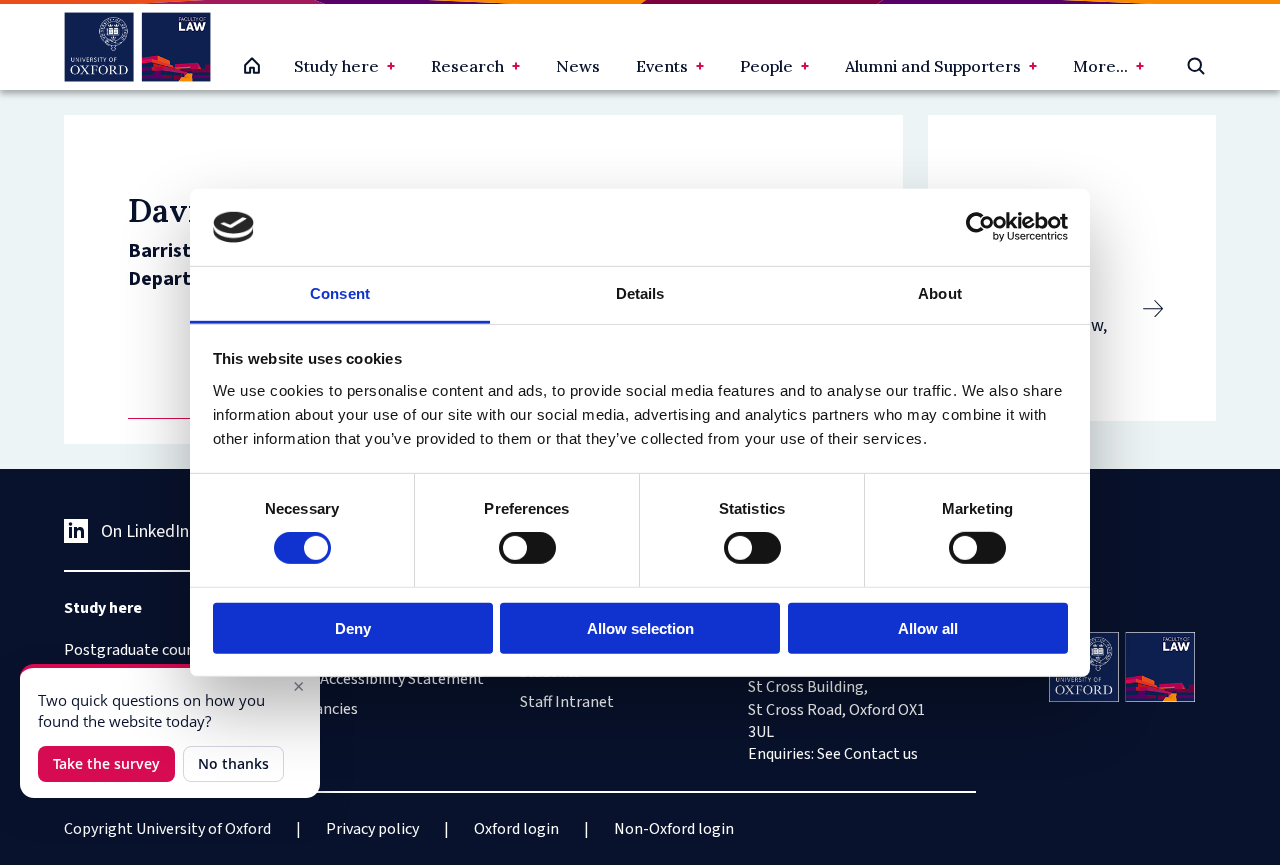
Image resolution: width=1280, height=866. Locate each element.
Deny (353, 627)
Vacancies (325, 709)
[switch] (527, 548)
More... (1100, 66)
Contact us (881, 754)
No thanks (233, 763)
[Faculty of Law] (137, 47)
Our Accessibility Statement (388, 679)
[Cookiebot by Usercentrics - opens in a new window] (980, 227)
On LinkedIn (145, 531)
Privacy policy (372, 829)
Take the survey (106, 763)
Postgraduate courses (139, 650)
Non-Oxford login (674, 829)
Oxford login (516, 829)
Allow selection (640, 627)
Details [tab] (640, 293)
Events (662, 66)
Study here (336, 66)
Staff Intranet (567, 702)
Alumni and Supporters (933, 66)
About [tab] (940, 293)
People (766, 66)
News (578, 66)
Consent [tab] (340, 293)
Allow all (928, 627)
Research (467, 66)
